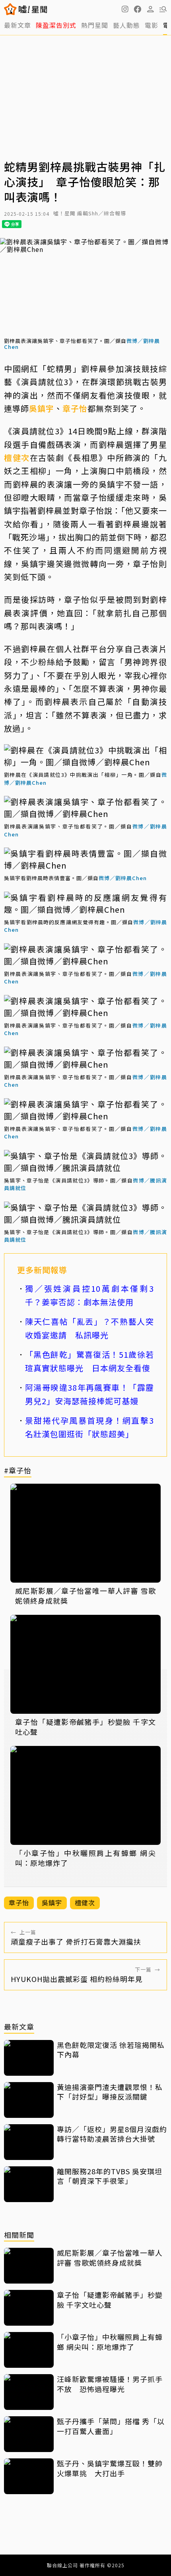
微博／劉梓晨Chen (123, 878)
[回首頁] (33, 9)
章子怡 (75, 408)
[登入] (150, 9)
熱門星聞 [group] (95, 25)
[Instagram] (125, 9)
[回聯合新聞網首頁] (11, 9)
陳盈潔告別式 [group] (56, 25)
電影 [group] (152, 25)
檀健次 (17, 458)
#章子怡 (18, 1471)
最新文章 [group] (17, 25)
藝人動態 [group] (126, 25)
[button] (138, 9)
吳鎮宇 (42, 408)
